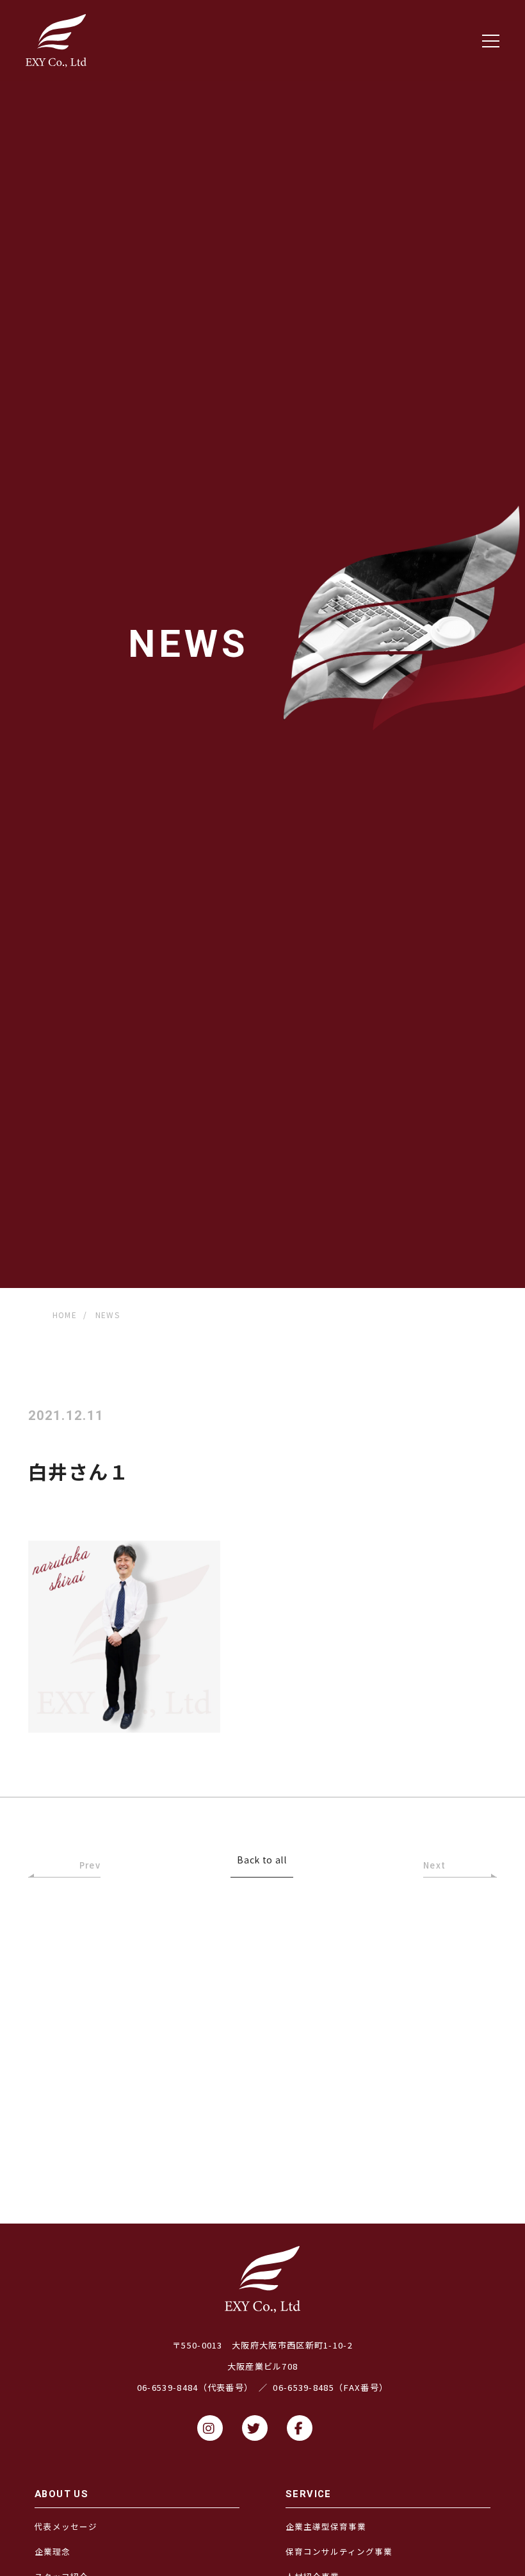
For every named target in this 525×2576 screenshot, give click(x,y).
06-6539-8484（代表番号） (195, 2387)
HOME (65, 1315)
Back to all (262, 1861)
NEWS (108, 1315)
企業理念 (52, 2551)
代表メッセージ (66, 2526)
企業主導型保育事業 (326, 2526)
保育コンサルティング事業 (339, 2551)
